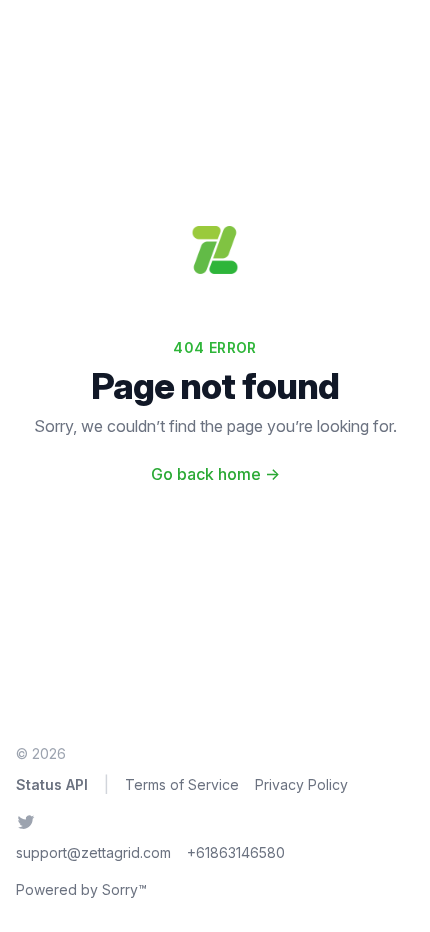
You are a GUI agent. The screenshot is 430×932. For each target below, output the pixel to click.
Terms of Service (182, 784)
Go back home (215, 474)
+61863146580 (236, 852)
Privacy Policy (301, 784)
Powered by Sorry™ (81, 889)
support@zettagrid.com (93, 852)
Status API (52, 784)
